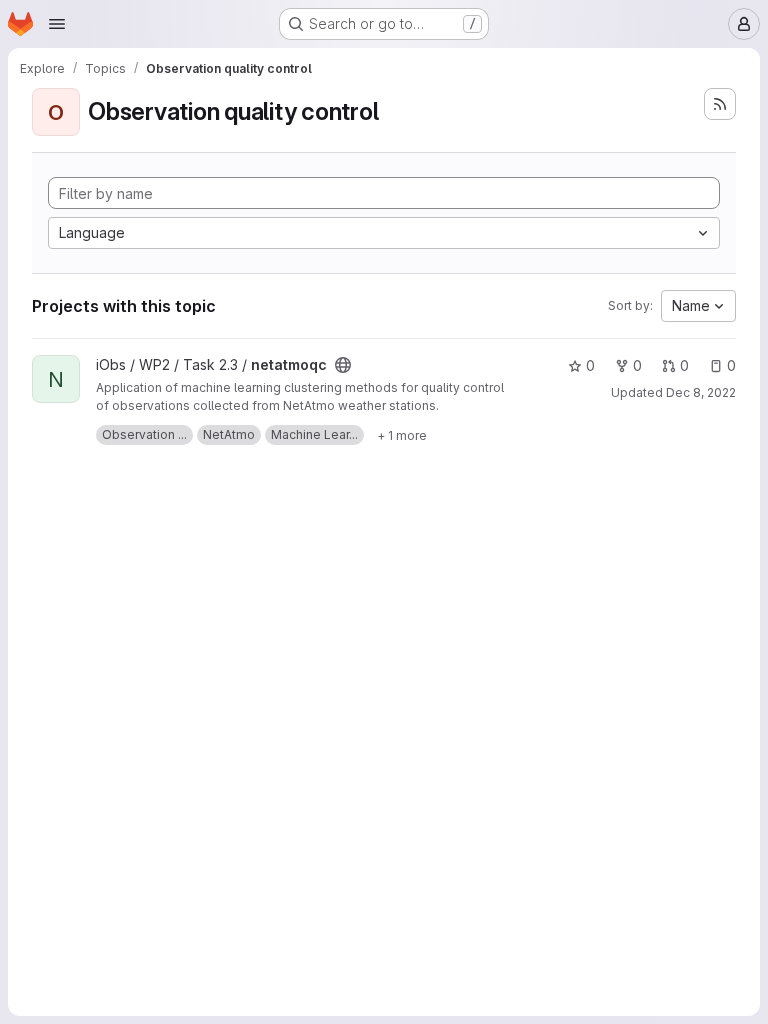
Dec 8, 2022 (701, 392)
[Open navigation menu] (57, 24)
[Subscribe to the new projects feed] (720, 104)
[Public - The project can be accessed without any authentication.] (343, 365)
